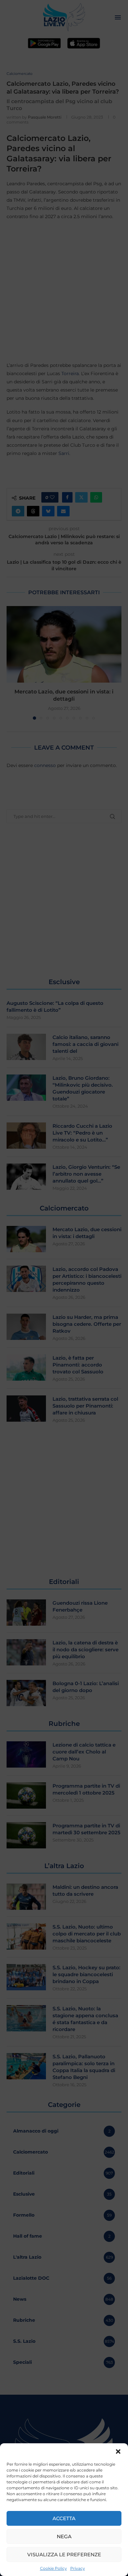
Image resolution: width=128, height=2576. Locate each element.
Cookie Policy (53, 2568)
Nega (64, 2536)
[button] (118, 2452)
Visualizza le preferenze (64, 2554)
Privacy (78, 2568)
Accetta (64, 2518)
